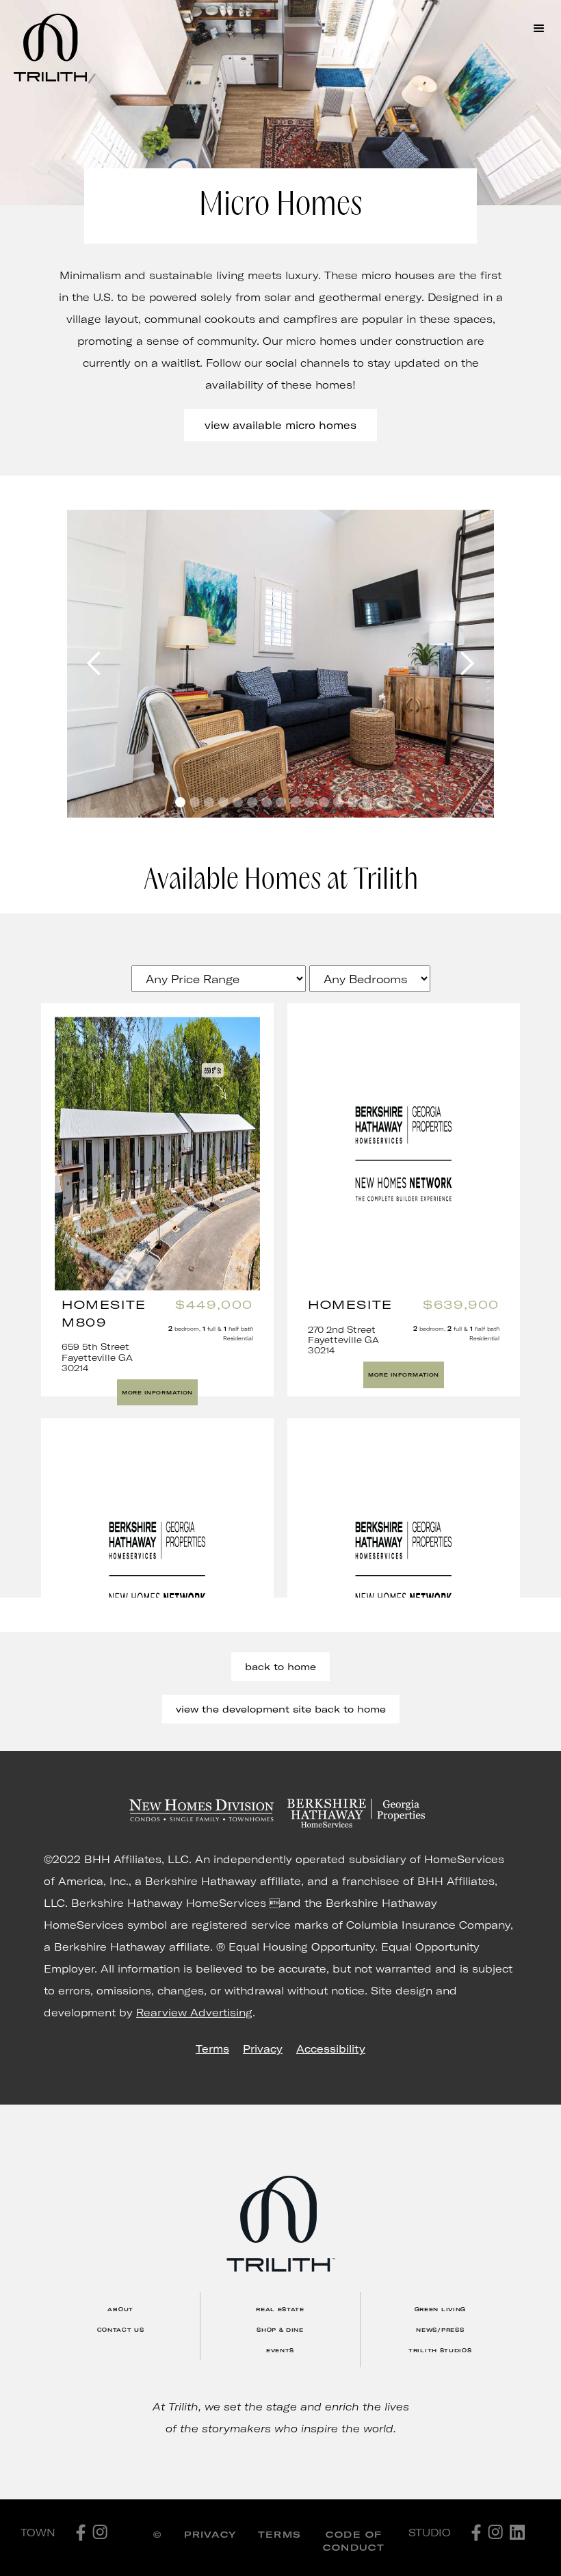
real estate (280, 2309)
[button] (539, 29)
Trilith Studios (440, 2350)
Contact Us (121, 2330)
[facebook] (81, 2533)
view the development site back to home (281, 1709)
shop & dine (280, 2330)
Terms (212, 2048)
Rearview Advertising (194, 2012)
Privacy (263, 2048)
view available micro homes (280, 425)
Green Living (440, 2309)
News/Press (440, 2330)
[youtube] (517, 2532)
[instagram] (100, 2532)
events (280, 2350)
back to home (280, 1666)
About (120, 2309)
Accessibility (331, 2048)
